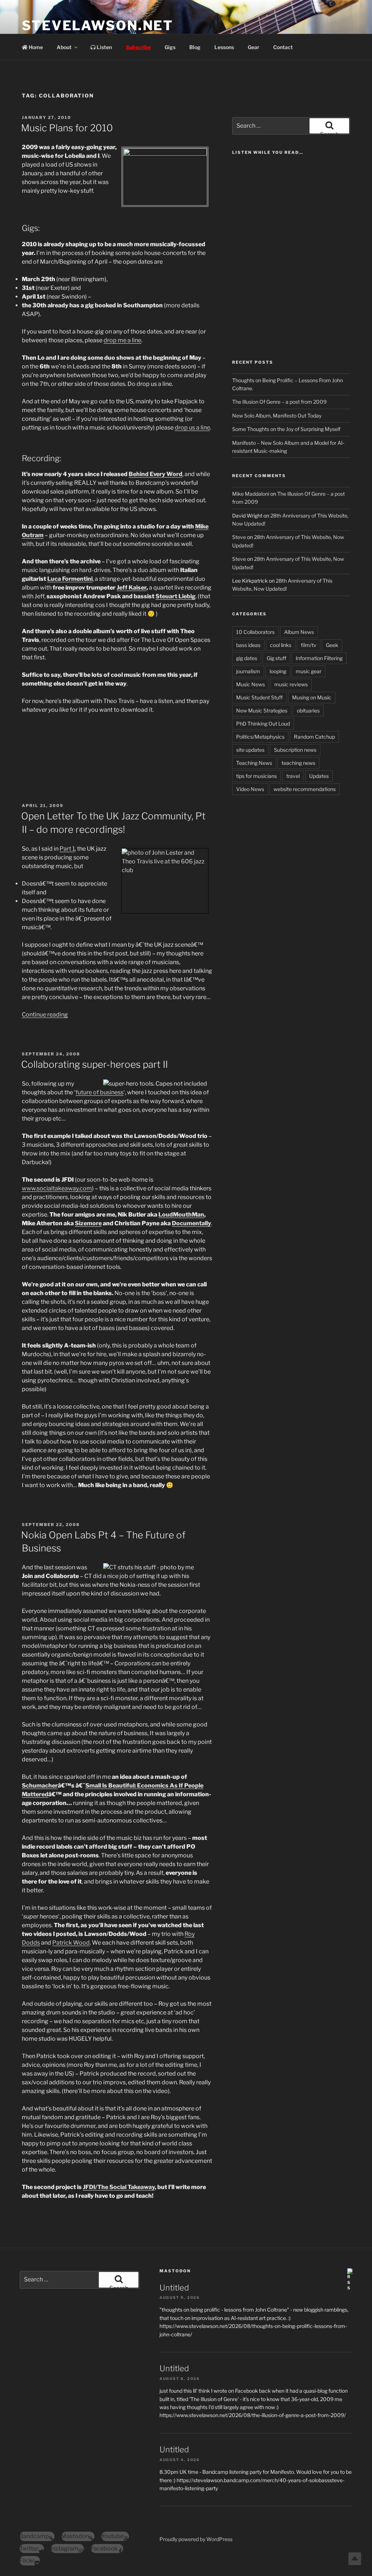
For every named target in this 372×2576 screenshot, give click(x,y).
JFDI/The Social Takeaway (119, 2187)
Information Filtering (319, 658)
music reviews (291, 684)
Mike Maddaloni (251, 494)
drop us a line (192, 428)
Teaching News (254, 763)
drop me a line (122, 340)
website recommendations (305, 789)
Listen (104, 47)
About (64, 47)
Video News (250, 789)
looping (278, 671)
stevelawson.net (98, 25)
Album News (299, 632)
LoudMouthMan (181, 1215)
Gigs (170, 47)
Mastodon (175, 2271)
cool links (281, 645)
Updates (319, 776)
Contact (283, 47)
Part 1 (67, 849)
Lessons (224, 47)
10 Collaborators (255, 632)
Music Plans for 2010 (67, 128)
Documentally (191, 1223)
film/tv (309, 645)
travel (293, 776)
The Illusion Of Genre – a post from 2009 (279, 402)
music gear (309, 671)
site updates (250, 750)
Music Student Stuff (259, 697)
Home (35, 47)
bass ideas (248, 645)
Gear (254, 47)
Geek (332, 645)
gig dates (247, 658)
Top (355, 2559)
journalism (248, 671)
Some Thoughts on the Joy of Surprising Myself (286, 429)
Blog (195, 47)
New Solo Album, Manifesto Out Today (277, 416)
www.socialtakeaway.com (57, 1188)
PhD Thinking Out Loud (263, 724)
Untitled (174, 2288)
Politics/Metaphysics (260, 737)
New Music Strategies (262, 710)
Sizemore (88, 1223)
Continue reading (45, 1015)
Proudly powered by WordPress (196, 2539)
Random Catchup (314, 737)
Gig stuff (276, 658)
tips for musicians (256, 776)
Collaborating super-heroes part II (94, 1064)
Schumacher (40, 1786)
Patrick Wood (71, 1943)
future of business (100, 1092)
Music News (250, 684)
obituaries (308, 710)
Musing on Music (312, 697)
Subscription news (295, 750)
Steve (239, 537)
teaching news (298, 763)
